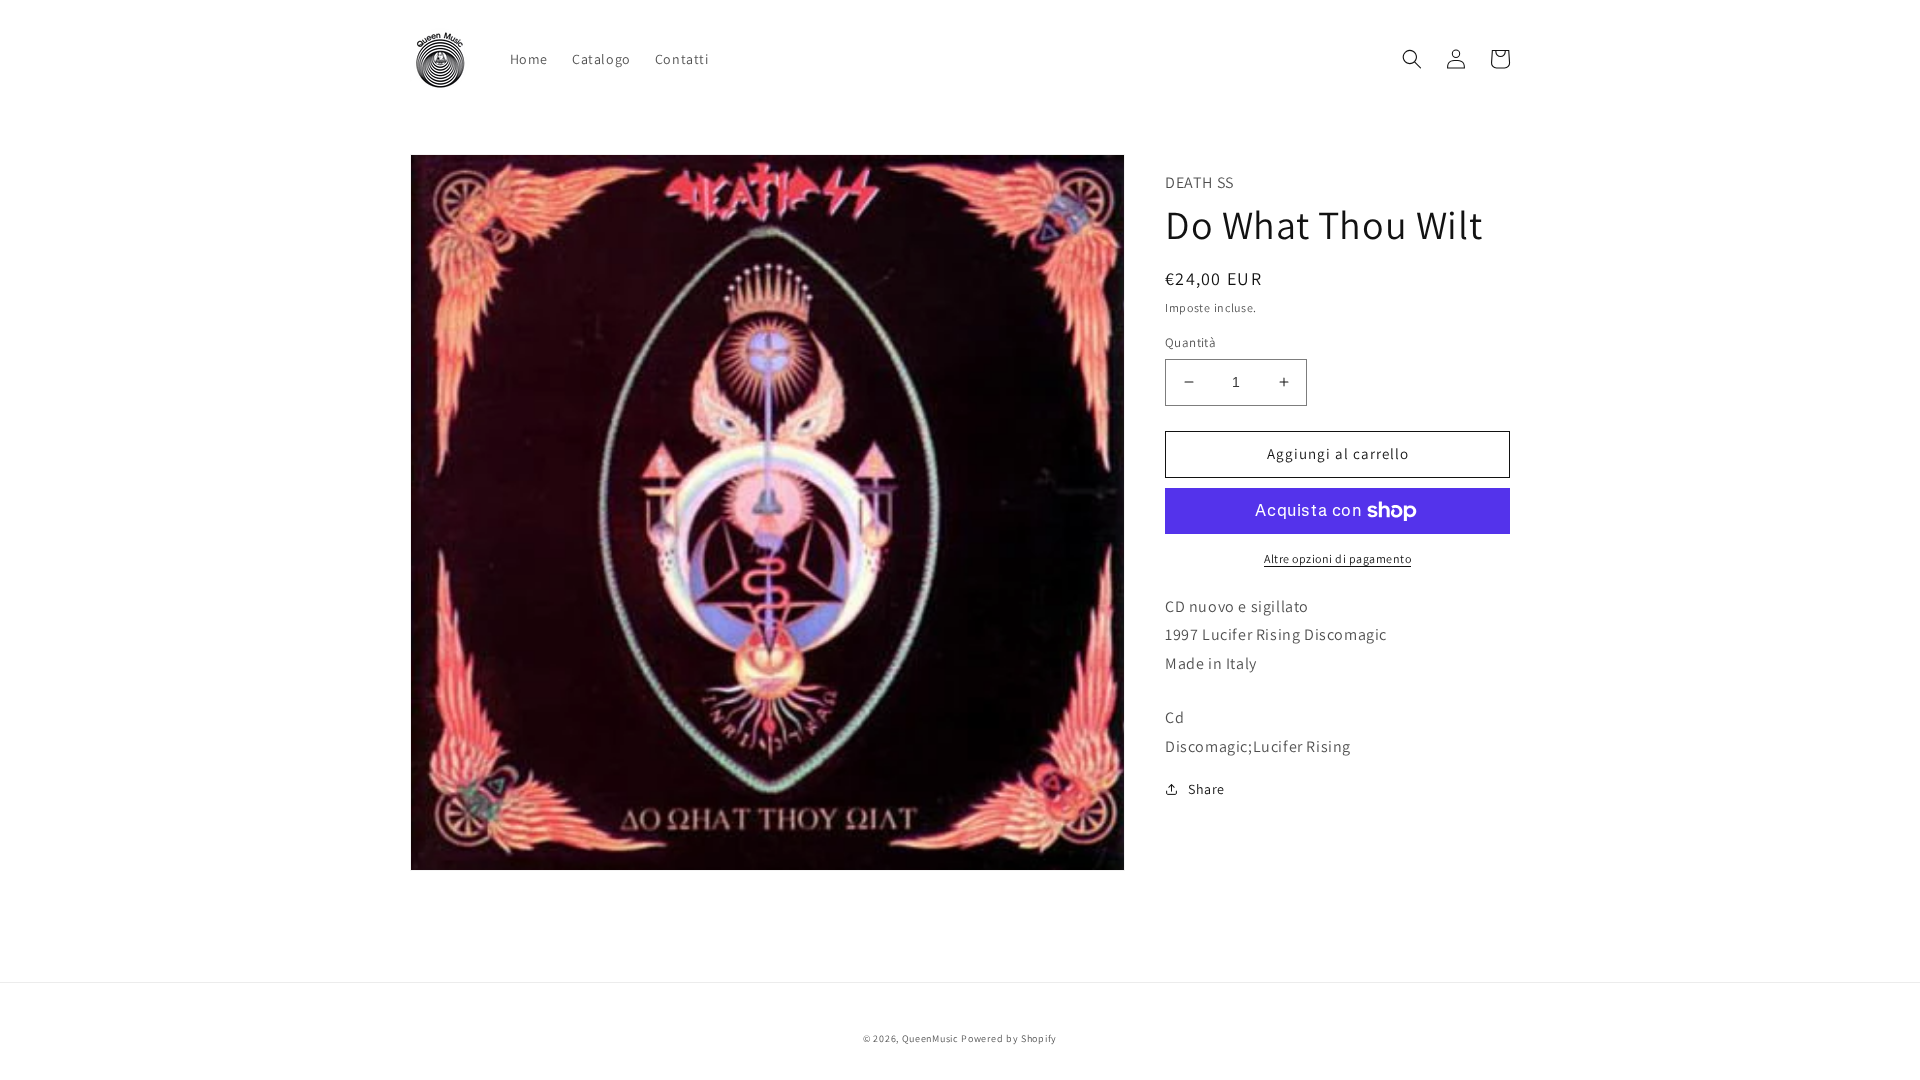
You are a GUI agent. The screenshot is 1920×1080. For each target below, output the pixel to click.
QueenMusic (930, 1038)
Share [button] (1206, 789)
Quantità (1190, 342)
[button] (1412, 59)
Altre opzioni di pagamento (1337, 558)
